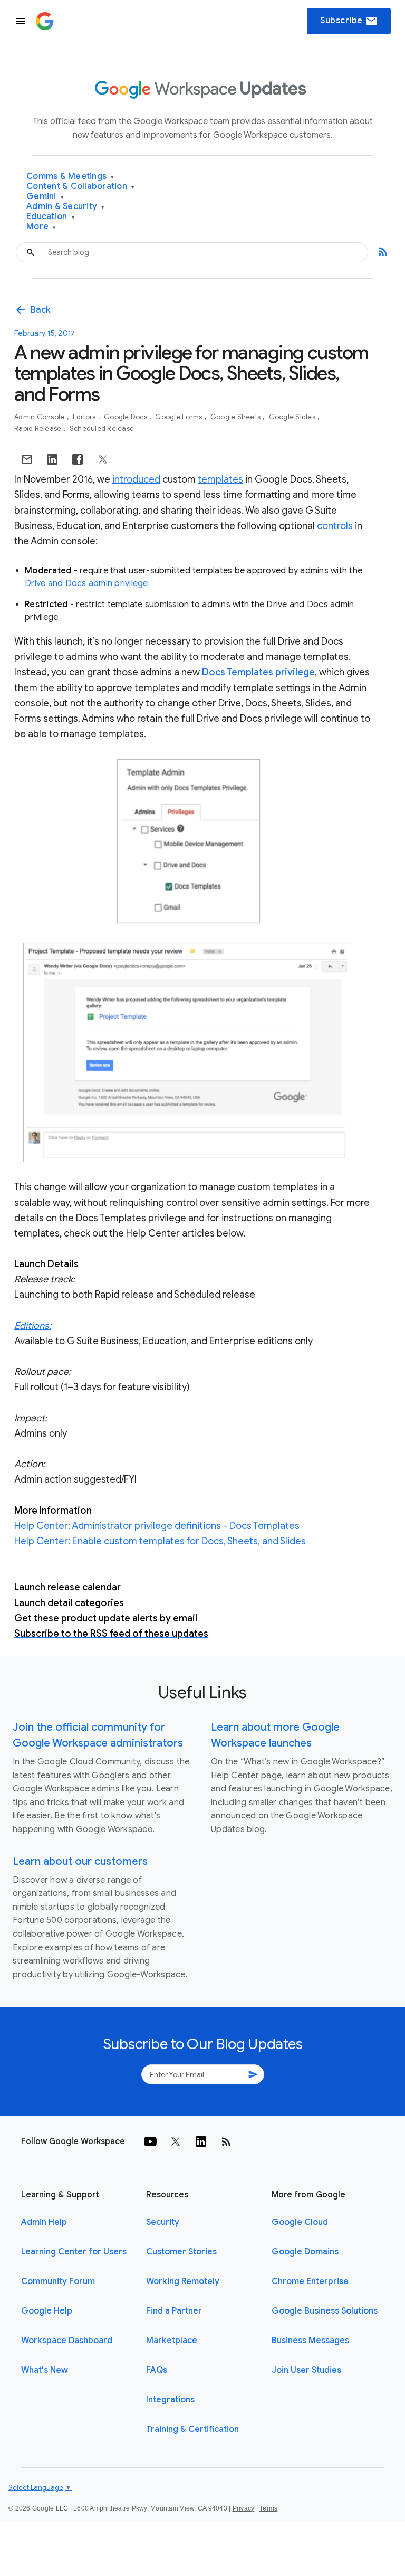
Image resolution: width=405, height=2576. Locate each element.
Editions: (33, 1326)
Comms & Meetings (70, 177)
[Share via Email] (27, 459)
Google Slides (293, 417)
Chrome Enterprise (310, 2281)
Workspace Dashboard (67, 2341)
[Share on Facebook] (78, 459)
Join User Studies (306, 2370)
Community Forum (58, 2281)
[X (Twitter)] (176, 2141)
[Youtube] (150, 2141)
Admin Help (44, 2222)
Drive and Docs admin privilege (86, 583)
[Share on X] (103, 459)
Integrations (170, 2400)
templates (220, 479)
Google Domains (305, 2252)
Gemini (45, 197)
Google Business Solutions (325, 2311)
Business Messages (310, 2341)
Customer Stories (181, 2252)
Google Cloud (300, 2222)
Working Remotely (183, 2281)
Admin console (40, 417)
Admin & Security (66, 207)
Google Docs (126, 417)
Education (51, 217)
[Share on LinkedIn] (52, 459)
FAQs (157, 2370)
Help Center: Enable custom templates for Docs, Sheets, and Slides (160, 1541)
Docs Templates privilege (258, 672)
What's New (45, 2370)
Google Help (47, 2311)
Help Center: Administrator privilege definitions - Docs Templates (157, 1526)
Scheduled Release (102, 428)
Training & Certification (192, 2429)
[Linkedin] (201, 2141)
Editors (85, 417)
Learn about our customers (80, 1861)
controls (335, 526)
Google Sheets (237, 417)
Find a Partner (174, 2311)
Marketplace (172, 2341)
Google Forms (179, 417)
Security (163, 2222)
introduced (136, 479)
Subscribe (349, 21)
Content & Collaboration (80, 187)
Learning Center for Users (74, 2252)
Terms (268, 2508)
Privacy (244, 2508)
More (41, 227)
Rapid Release (39, 428)
